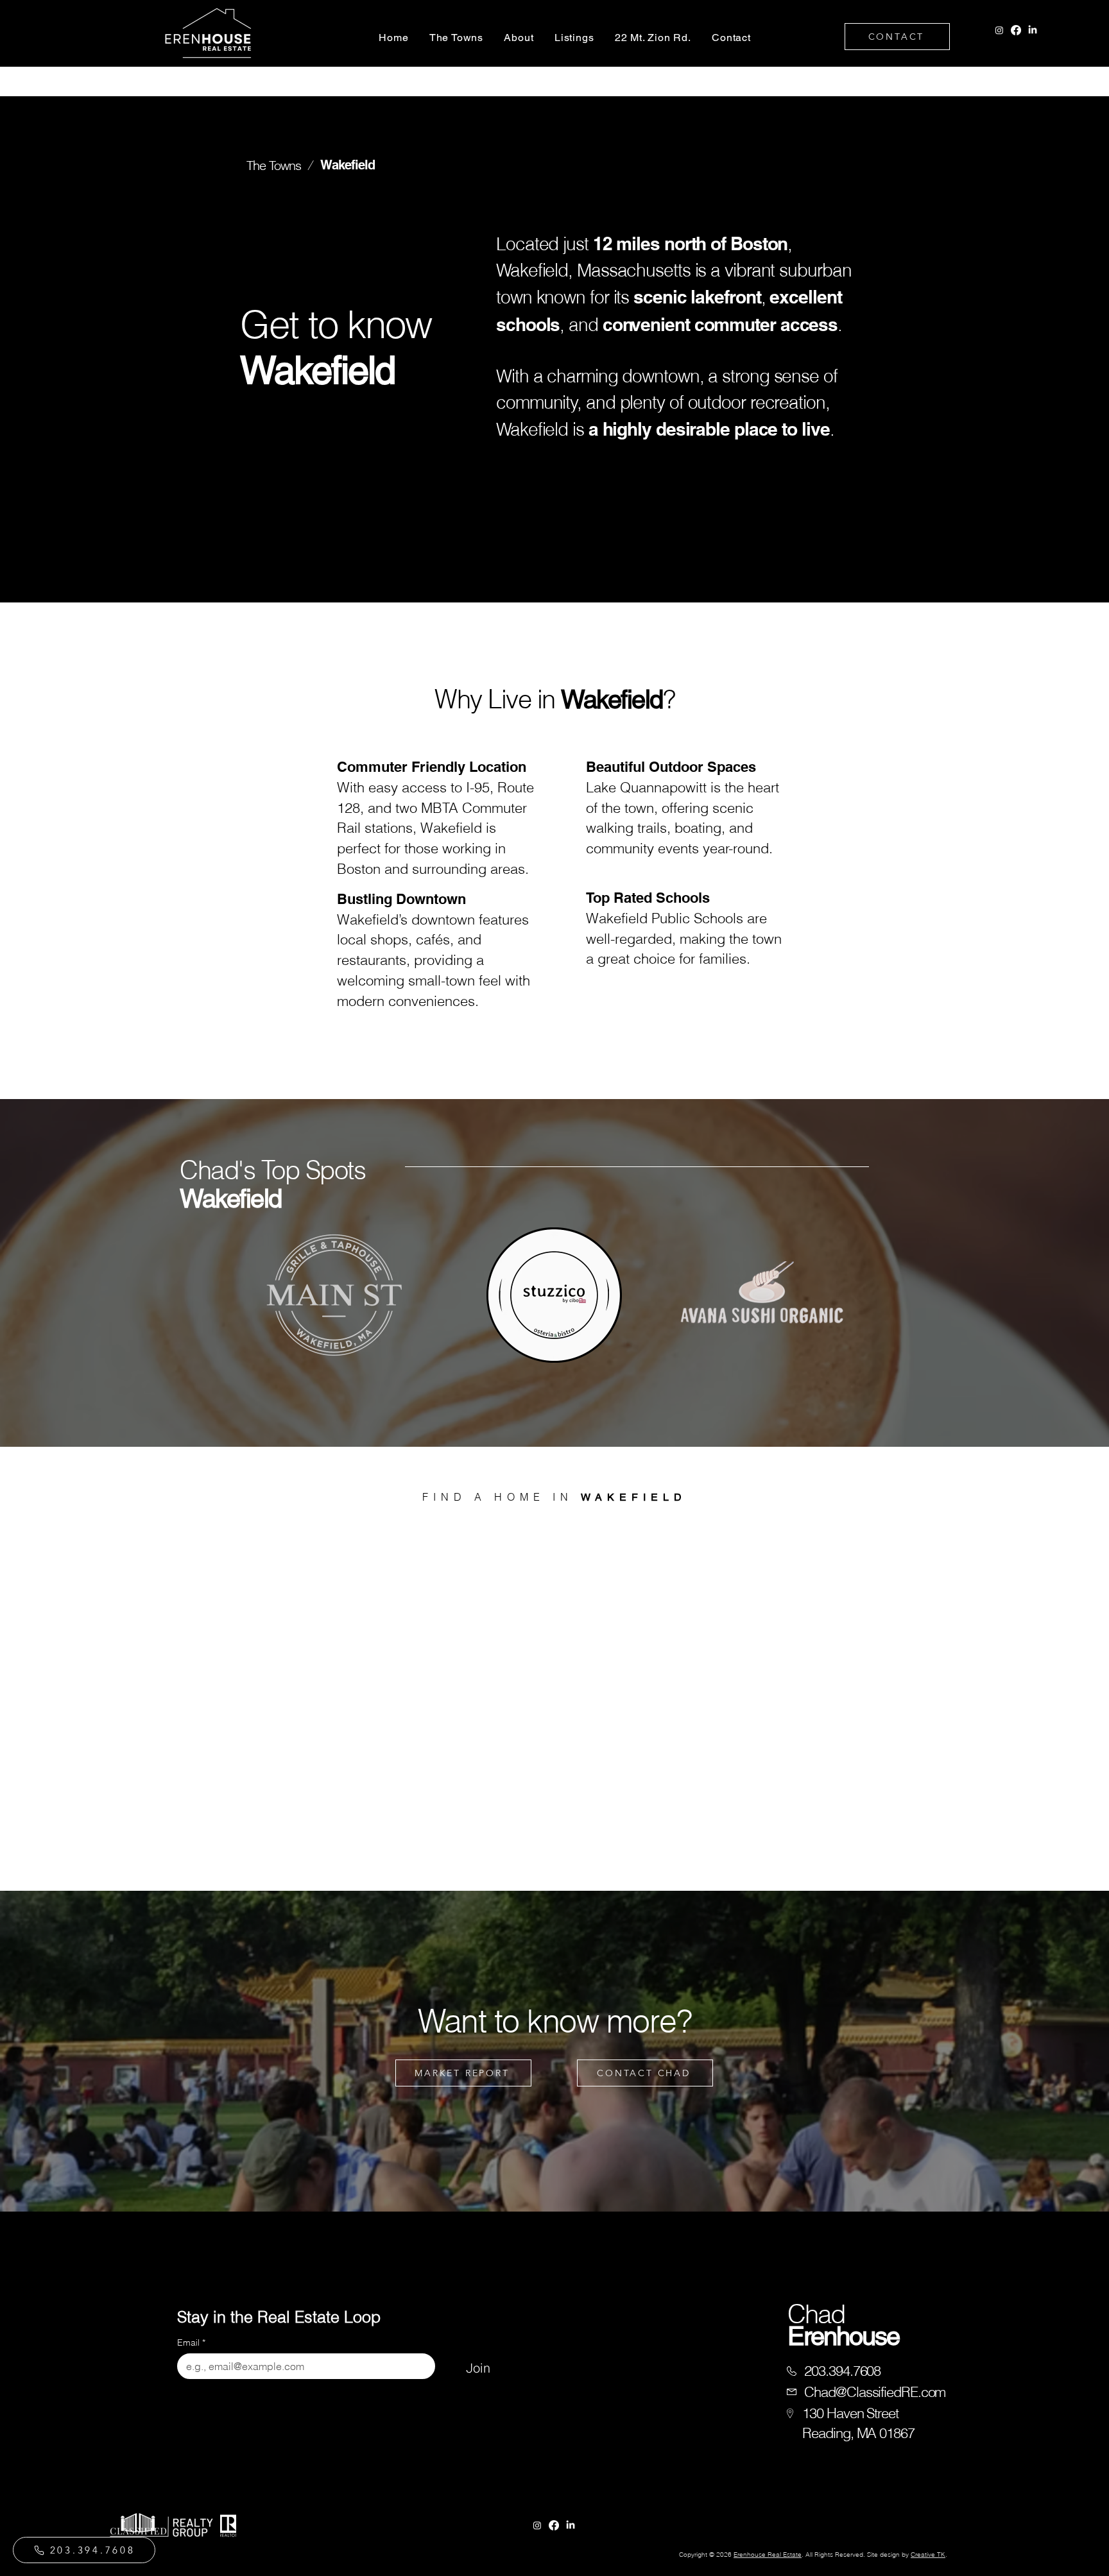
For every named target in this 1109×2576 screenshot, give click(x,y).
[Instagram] (999, 30)
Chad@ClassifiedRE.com (875, 2392)
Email (191, 2343)
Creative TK (928, 2555)
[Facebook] (1016, 30)
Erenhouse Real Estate (768, 2555)
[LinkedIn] (1033, 30)
